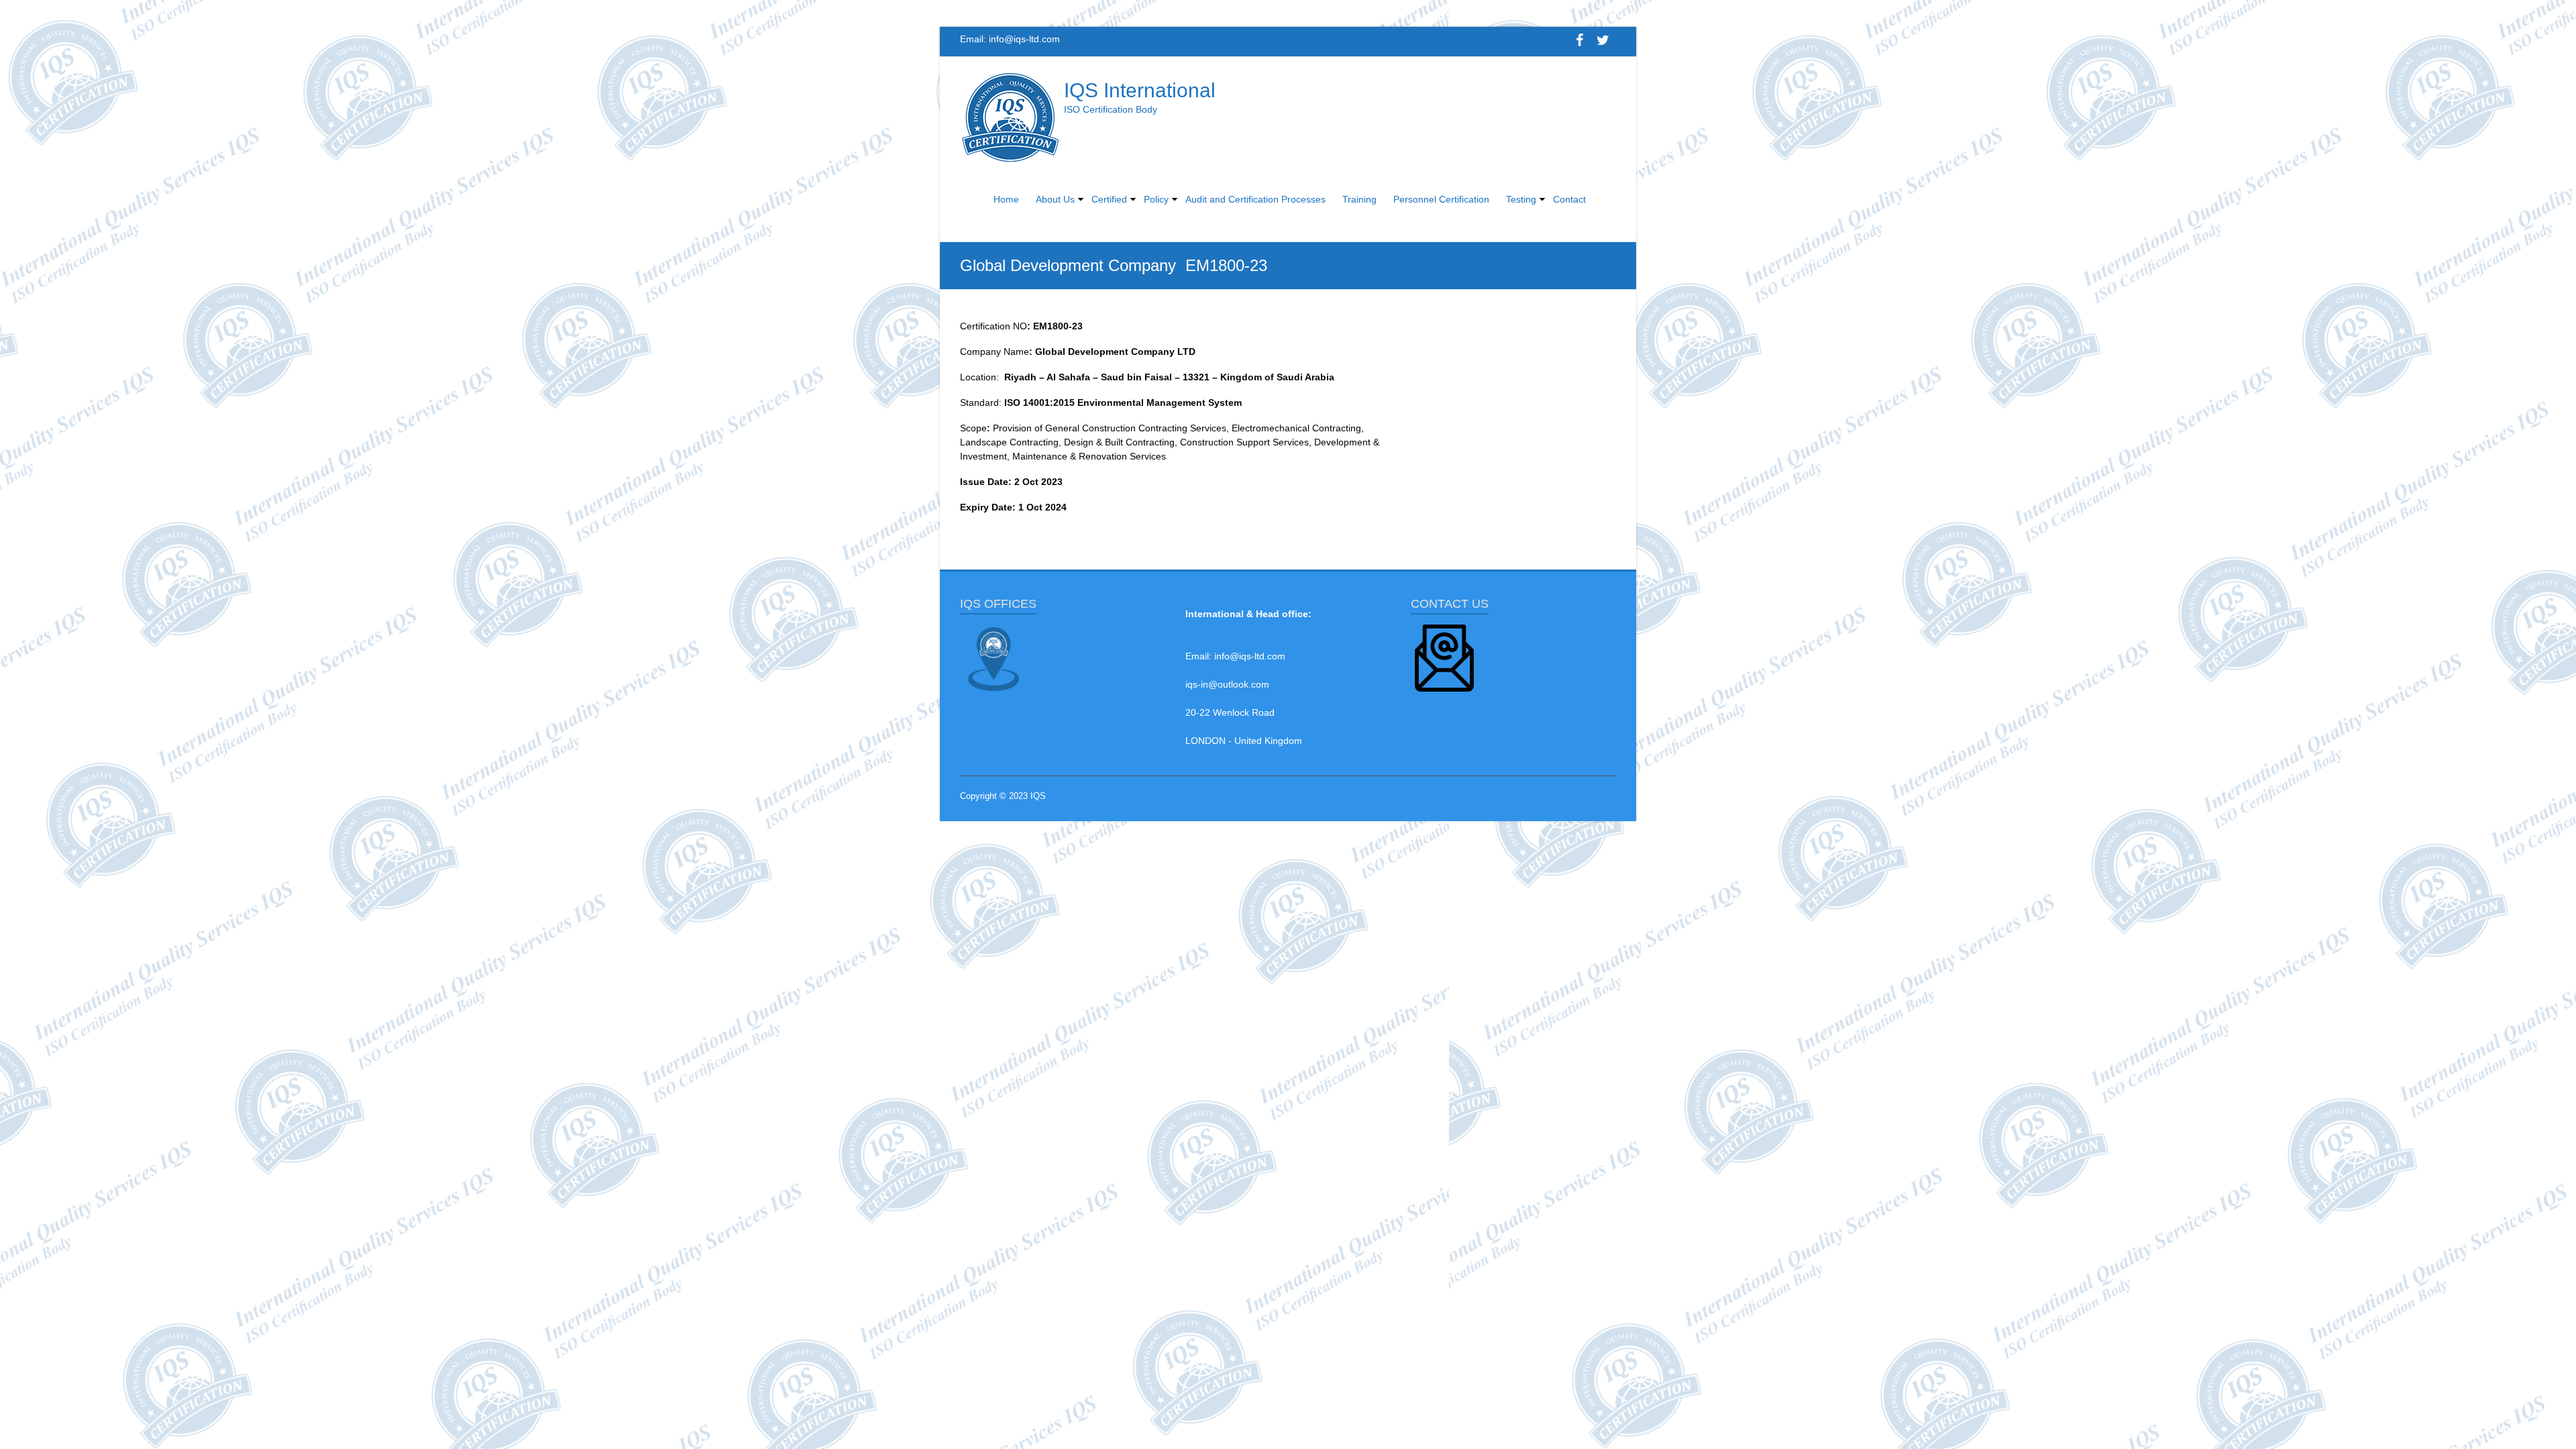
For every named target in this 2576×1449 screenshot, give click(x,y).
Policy (1156, 199)
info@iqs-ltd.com (1024, 39)
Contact (1569, 199)
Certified (1109, 199)
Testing (1521, 199)
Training (1359, 199)
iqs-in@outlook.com (1227, 684)
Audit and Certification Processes (1255, 199)
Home (1006, 199)
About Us (1055, 199)
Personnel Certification (1441, 199)
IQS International (1140, 90)
